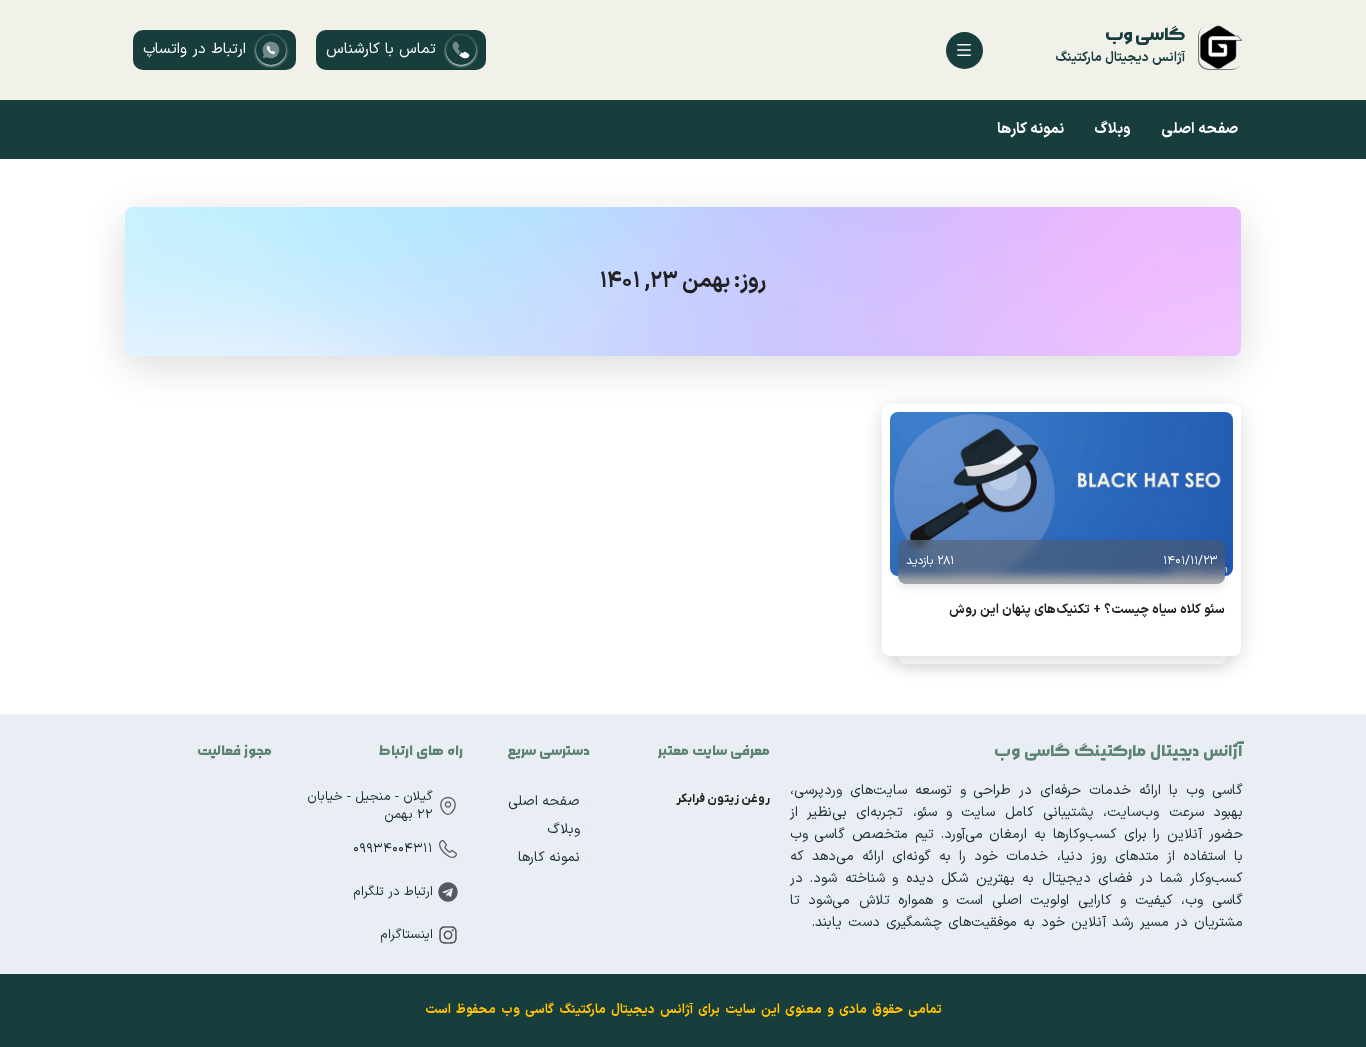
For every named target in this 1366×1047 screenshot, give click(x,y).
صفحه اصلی (1199, 129)
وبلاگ (1112, 129)
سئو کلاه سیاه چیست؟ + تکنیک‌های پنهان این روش (1087, 610)
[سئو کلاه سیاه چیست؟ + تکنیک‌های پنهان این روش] (1061, 494)
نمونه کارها (1030, 129)
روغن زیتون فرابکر (723, 799)
